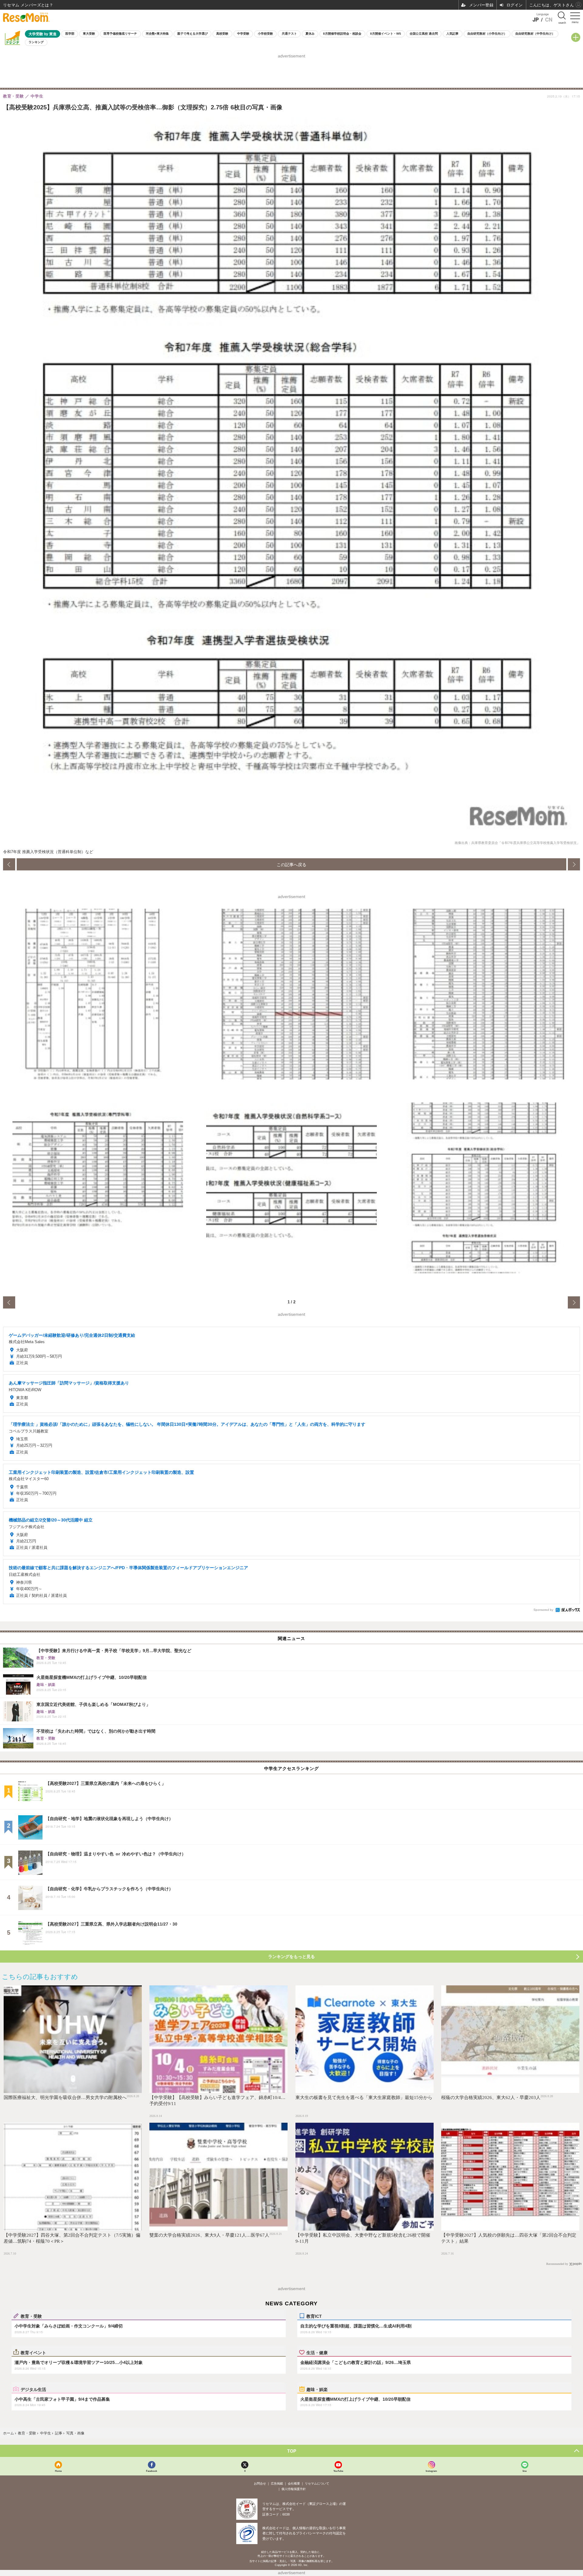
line (525, 2471)
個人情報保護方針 (294, 2489)
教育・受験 (31, 2316)
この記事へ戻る (291, 864)
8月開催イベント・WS (386, 34)
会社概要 (294, 2483)
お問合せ (260, 2483)
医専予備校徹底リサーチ (120, 34)
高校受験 (222, 34)
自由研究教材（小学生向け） (487, 34)
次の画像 (574, 864)
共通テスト (289, 34)
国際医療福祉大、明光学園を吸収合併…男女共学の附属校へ (65, 2098)
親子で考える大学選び (193, 34)
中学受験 (243, 34)
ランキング (36, 42)
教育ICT (314, 2316)
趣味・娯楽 (317, 2389)
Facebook (152, 2471)
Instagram (431, 2471)
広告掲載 (277, 2483)
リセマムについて (317, 2483)
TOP (292, 2451)
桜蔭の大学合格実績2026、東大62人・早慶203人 (491, 2098)
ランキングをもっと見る (291, 1957)
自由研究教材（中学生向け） (535, 34)
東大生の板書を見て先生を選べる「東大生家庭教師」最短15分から (364, 2098)
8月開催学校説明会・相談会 (342, 34)
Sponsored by (543, 1610)
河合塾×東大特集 (157, 34)
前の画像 (9, 864)
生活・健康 (317, 2352)
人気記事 (452, 34)
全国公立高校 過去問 (424, 34)
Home (58, 2471)
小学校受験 (265, 34)
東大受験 (89, 34)
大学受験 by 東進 (43, 34)
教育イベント (33, 2352)
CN (549, 20)
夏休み (310, 34)
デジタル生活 (33, 2389)
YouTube (338, 2471)
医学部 (70, 34)
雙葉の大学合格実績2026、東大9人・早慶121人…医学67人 (209, 2235)
